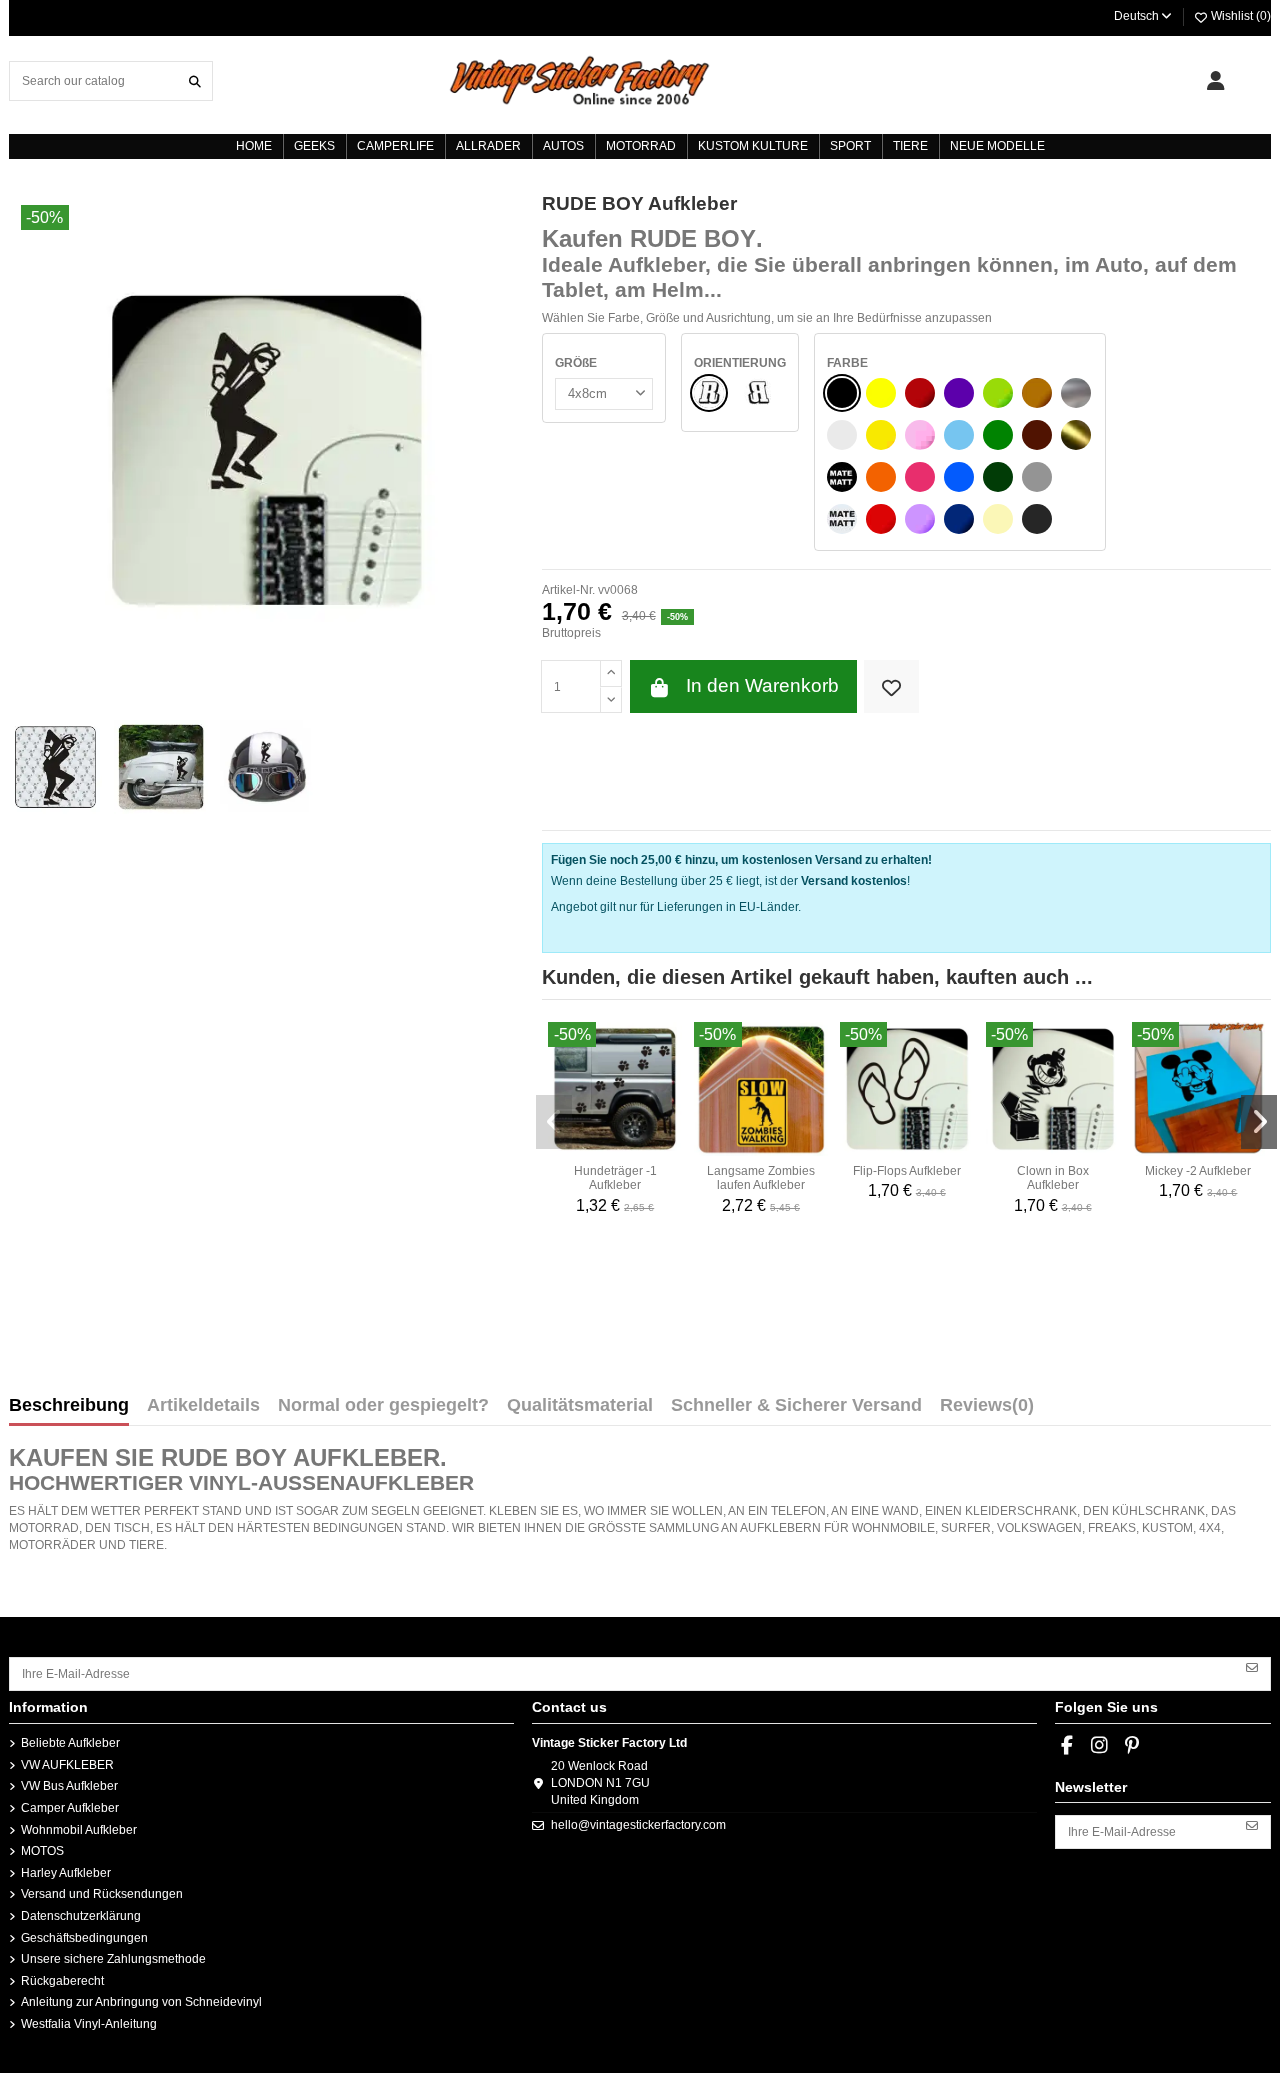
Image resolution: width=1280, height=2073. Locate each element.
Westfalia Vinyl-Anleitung (89, 2024)
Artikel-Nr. (568, 590)
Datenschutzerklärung (81, 1916)
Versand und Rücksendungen (102, 1894)
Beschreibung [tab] (69, 1406)
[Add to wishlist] (891, 686)
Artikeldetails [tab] (203, 1406)
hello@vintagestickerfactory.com (638, 1825)
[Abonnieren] (1252, 1667)
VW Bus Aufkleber (69, 1786)
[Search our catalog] (195, 80)
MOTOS (42, 1851)
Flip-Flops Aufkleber (907, 1171)
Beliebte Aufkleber (70, 1743)
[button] (554, 1122)
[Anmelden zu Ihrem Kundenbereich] (1215, 81)
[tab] (987, 1410)
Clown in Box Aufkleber (1053, 1178)
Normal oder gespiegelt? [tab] (383, 1406)
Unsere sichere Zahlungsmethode (113, 1959)
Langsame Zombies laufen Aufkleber (761, 1178)
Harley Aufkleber (66, 1873)
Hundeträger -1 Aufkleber (615, 1178)
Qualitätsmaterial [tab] (580, 1406)
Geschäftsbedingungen (84, 1938)
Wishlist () (1239, 16)
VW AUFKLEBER (67, 1765)
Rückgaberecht (62, 1981)
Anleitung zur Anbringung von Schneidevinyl (141, 2002)
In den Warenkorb (762, 685)
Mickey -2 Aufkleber (1198, 1171)
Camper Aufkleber (70, 1808)
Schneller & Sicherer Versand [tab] (796, 1406)
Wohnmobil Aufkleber (79, 1830)
